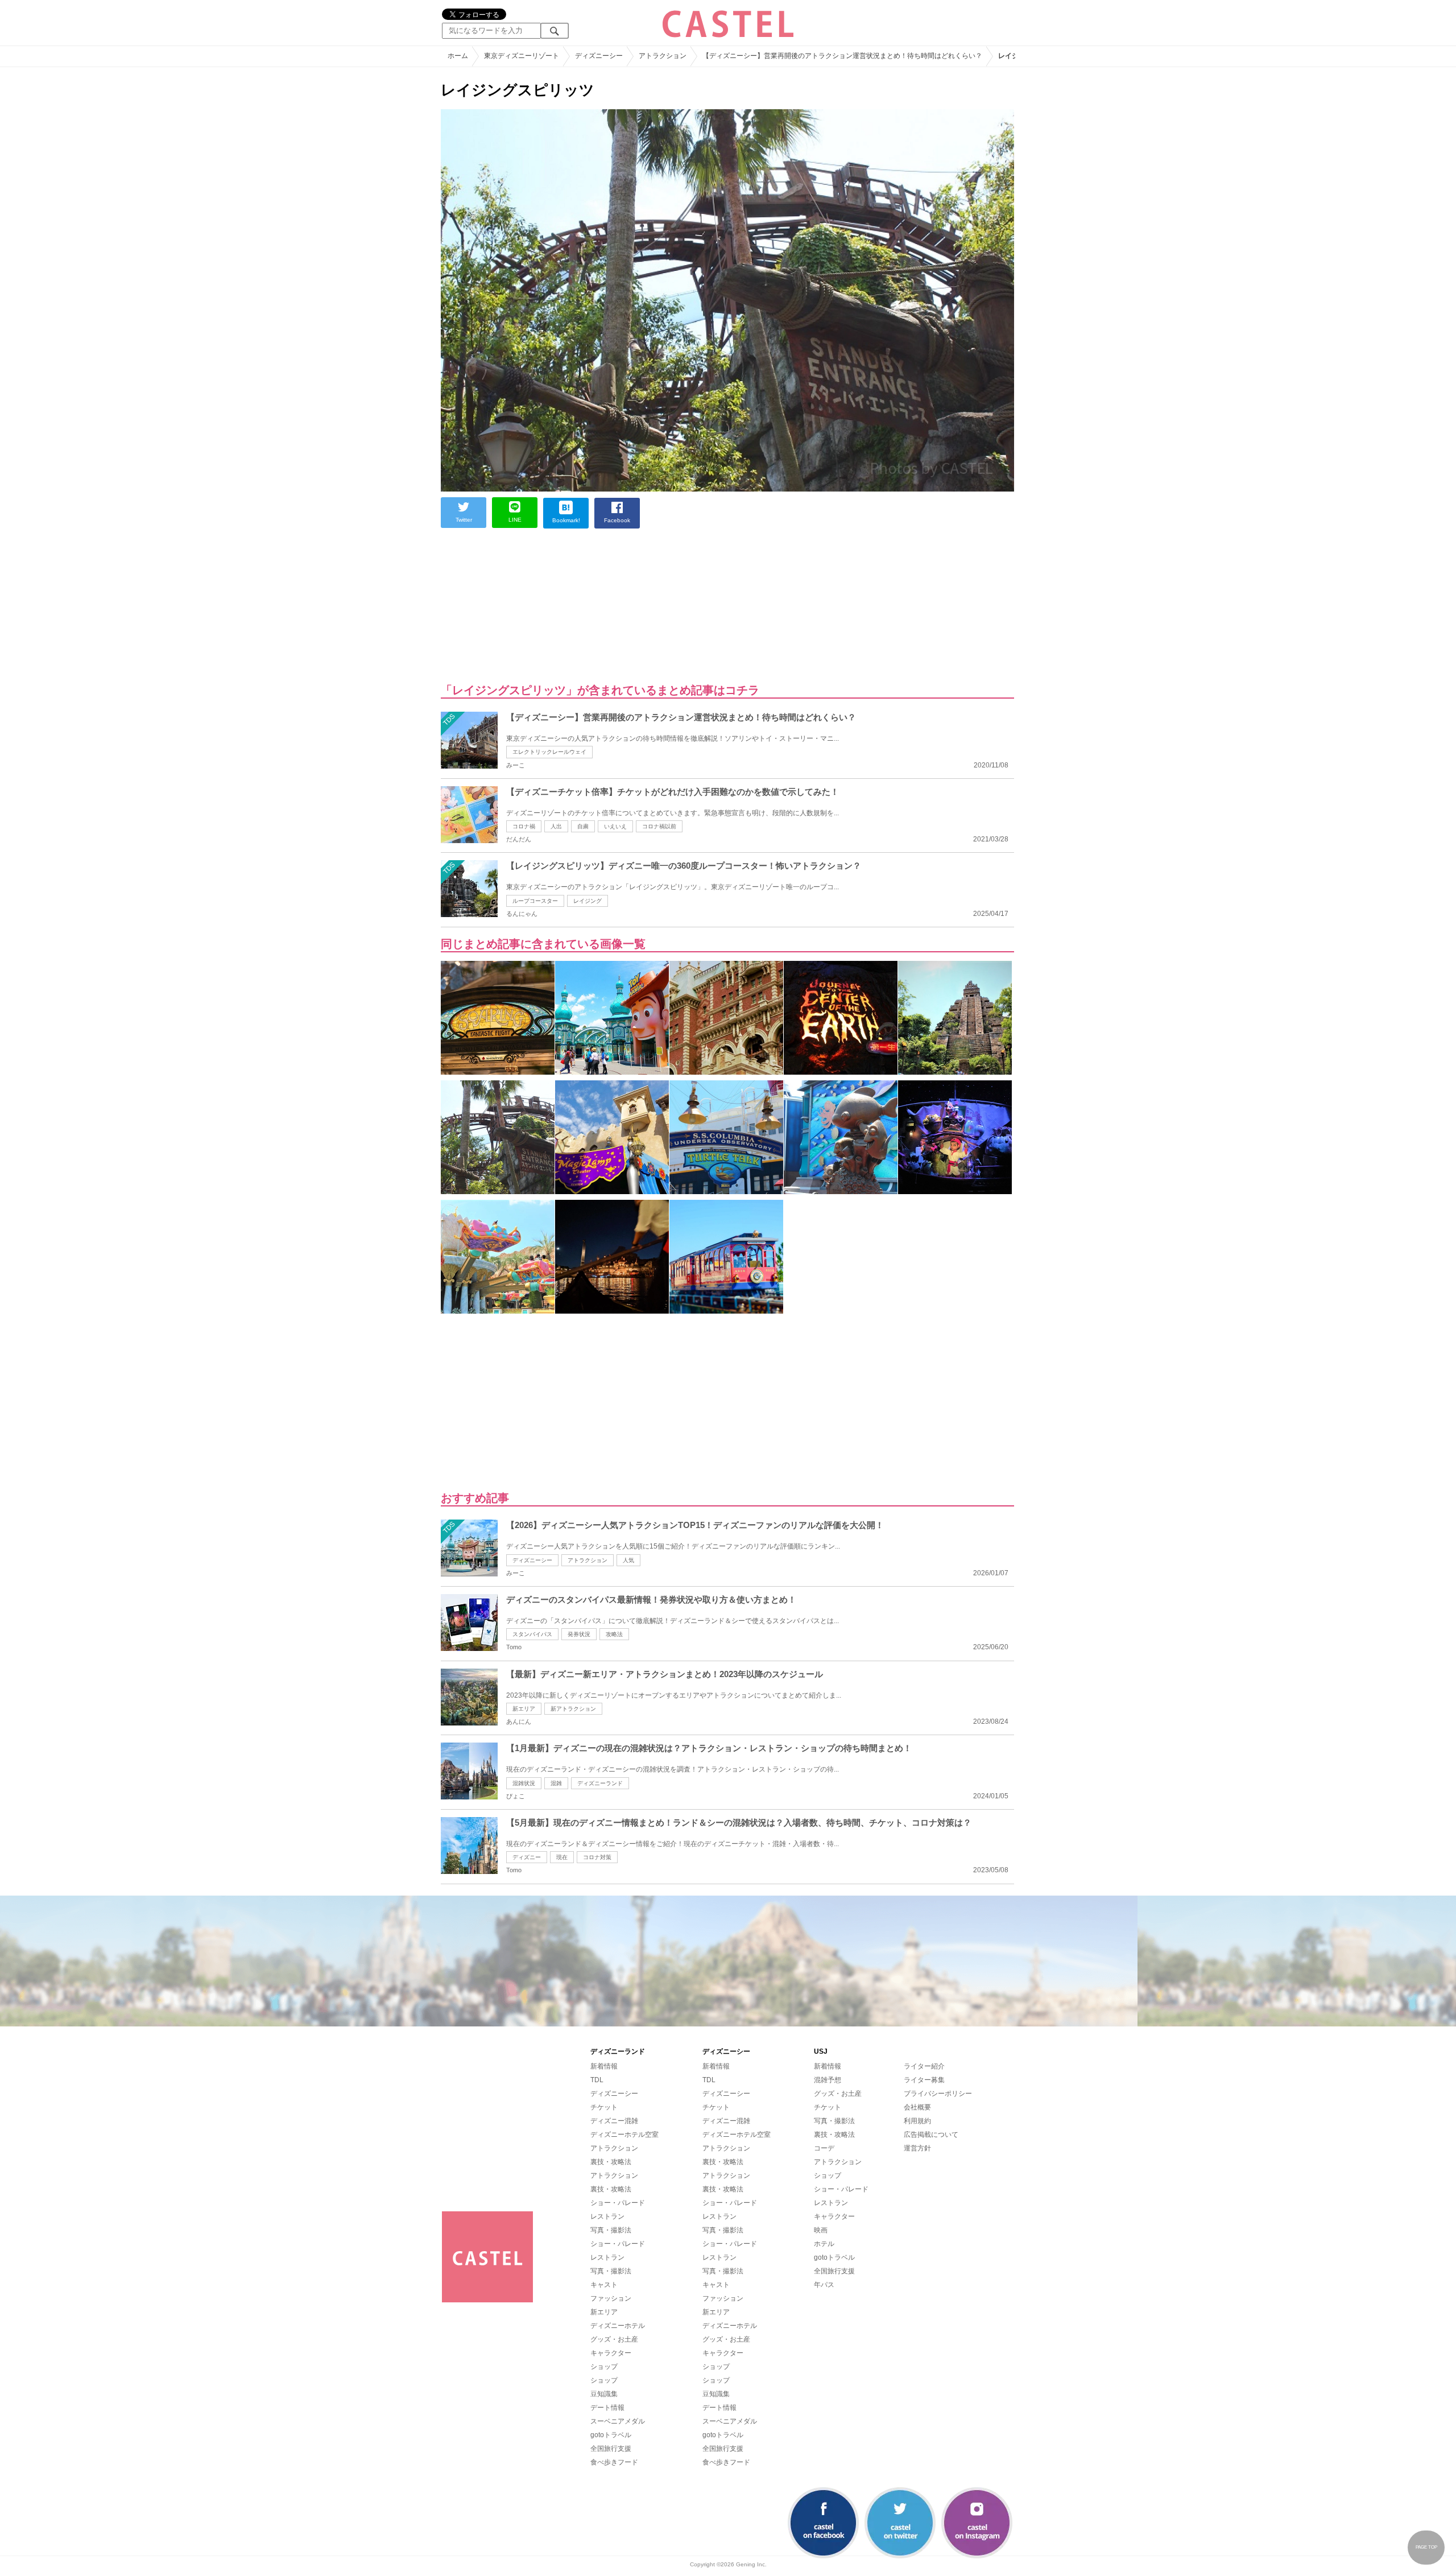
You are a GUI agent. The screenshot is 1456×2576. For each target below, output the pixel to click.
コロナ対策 (597, 1857)
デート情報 (607, 2408)
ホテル (824, 2244)
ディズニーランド (600, 1783)
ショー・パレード (618, 2203)
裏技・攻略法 (611, 2162)
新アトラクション (573, 1709)
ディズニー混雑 (614, 2121)
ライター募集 (924, 2080)
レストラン (607, 2216)
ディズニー (527, 1857)
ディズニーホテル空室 (624, 2135)
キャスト (604, 2285)
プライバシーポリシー (938, 2094)
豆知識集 (604, 2394)
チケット (604, 2107)
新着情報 (604, 2066)
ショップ (604, 2367)
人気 (628, 1560)
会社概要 (917, 2107)
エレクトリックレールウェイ (549, 752)
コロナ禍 (524, 826)
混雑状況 (524, 1783)
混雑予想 (828, 2080)
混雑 (556, 1783)
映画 (821, 2230)
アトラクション (588, 1560)
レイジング (588, 901)
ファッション (611, 2298)
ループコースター (535, 901)
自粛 (583, 826)
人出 (556, 826)
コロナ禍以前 (659, 826)
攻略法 (614, 1634)
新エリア (524, 1709)
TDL (597, 2080)
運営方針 (917, 2148)
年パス (824, 2285)
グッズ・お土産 (614, 2339)
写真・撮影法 (611, 2230)
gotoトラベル (611, 2435)
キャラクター (611, 2353)
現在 (562, 1857)
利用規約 (917, 2121)
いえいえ (615, 826)
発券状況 (579, 1634)
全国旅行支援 (611, 2449)
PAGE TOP (1426, 2547)
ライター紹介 (924, 2066)
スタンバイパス (532, 1634)
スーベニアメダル (618, 2421)
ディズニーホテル (618, 2326)
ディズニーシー (532, 1560)
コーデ (824, 2148)
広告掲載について (931, 2135)
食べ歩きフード (614, 2462)
